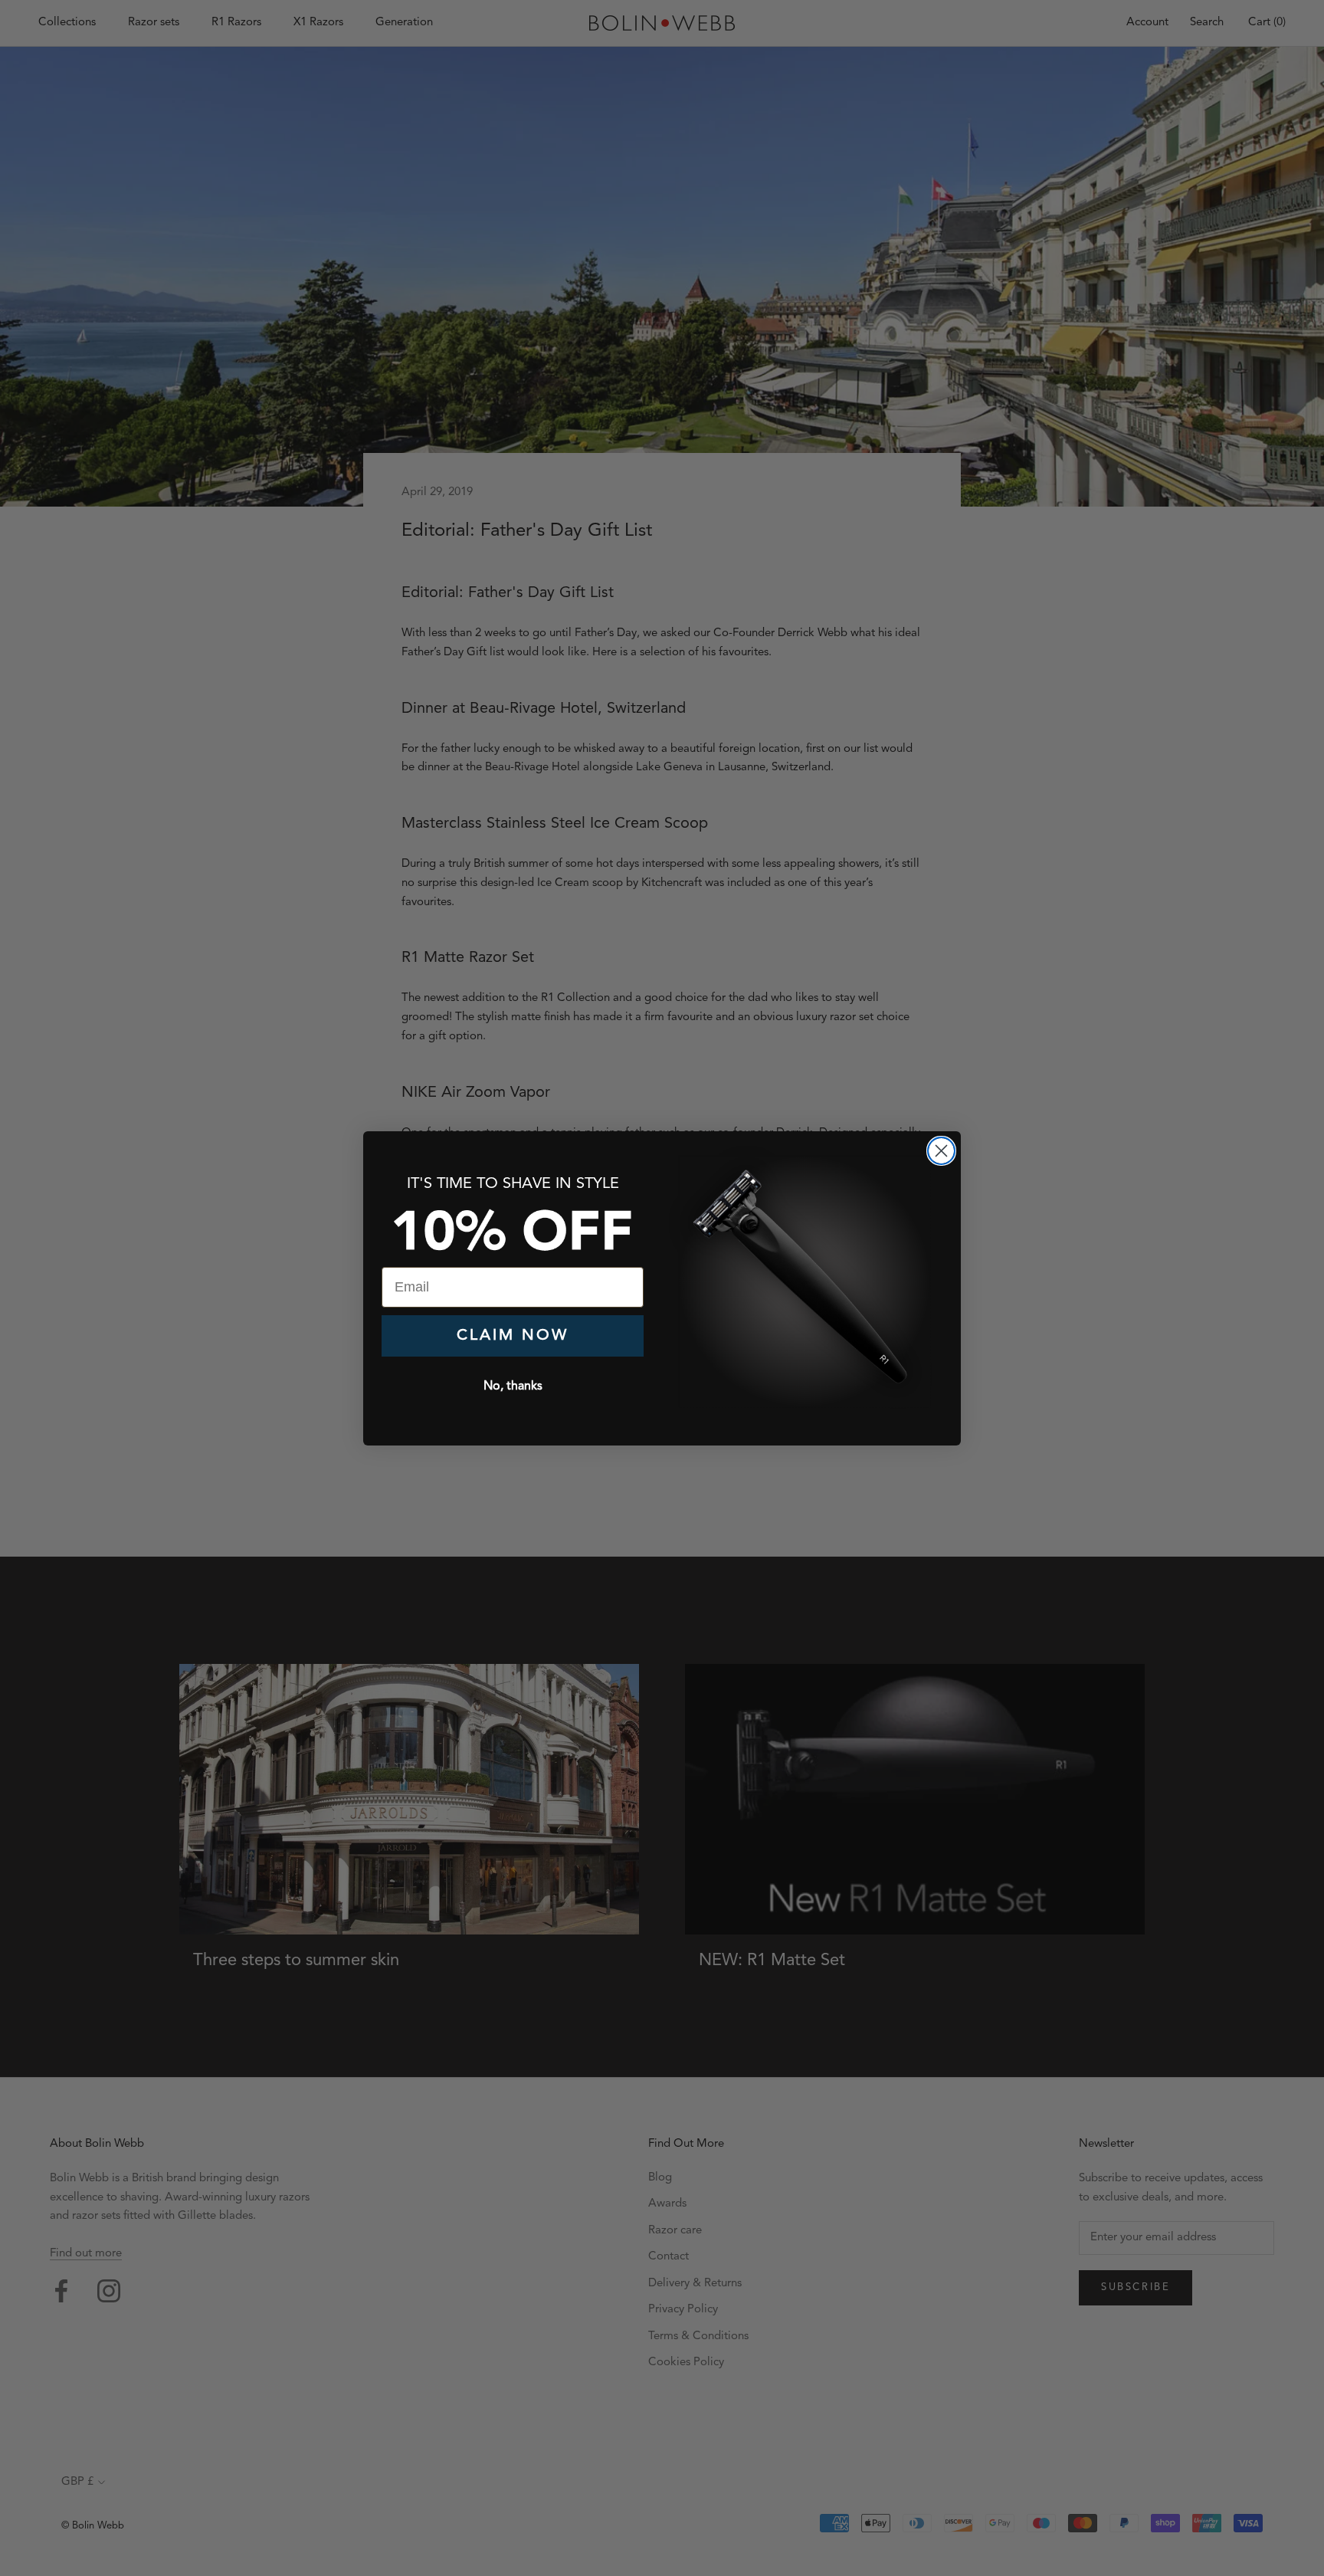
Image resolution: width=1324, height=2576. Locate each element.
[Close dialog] (941, 1151)
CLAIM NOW (513, 1336)
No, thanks (513, 1386)
